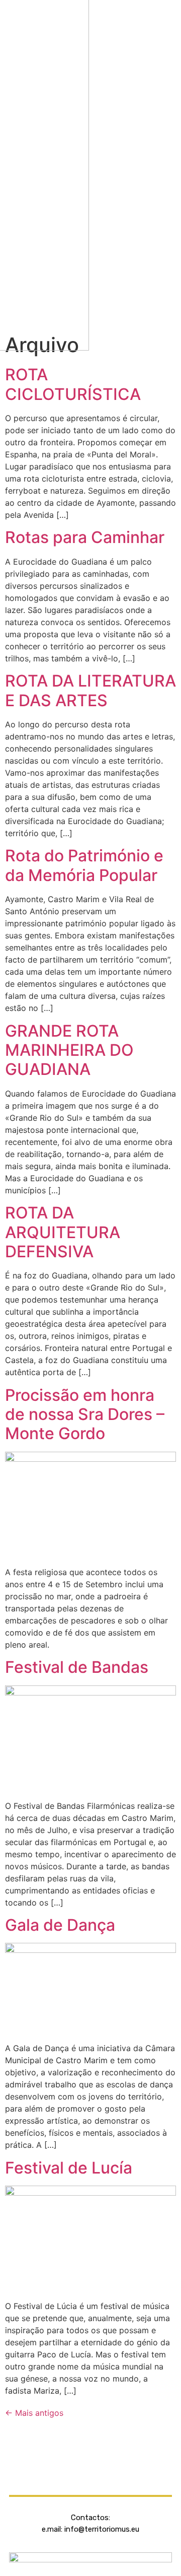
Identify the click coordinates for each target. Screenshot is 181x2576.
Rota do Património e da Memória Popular (84, 865)
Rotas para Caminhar (85, 537)
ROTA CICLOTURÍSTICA (73, 384)
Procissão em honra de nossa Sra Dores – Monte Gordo (85, 1414)
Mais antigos (34, 2413)
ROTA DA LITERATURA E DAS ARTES (90, 690)
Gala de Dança (60, 1925)
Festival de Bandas (77, 1667)
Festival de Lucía (69, 2168)
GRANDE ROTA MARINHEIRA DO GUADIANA (69, 1050)
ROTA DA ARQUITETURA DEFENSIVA (63, 1232)
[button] (139, 165)
